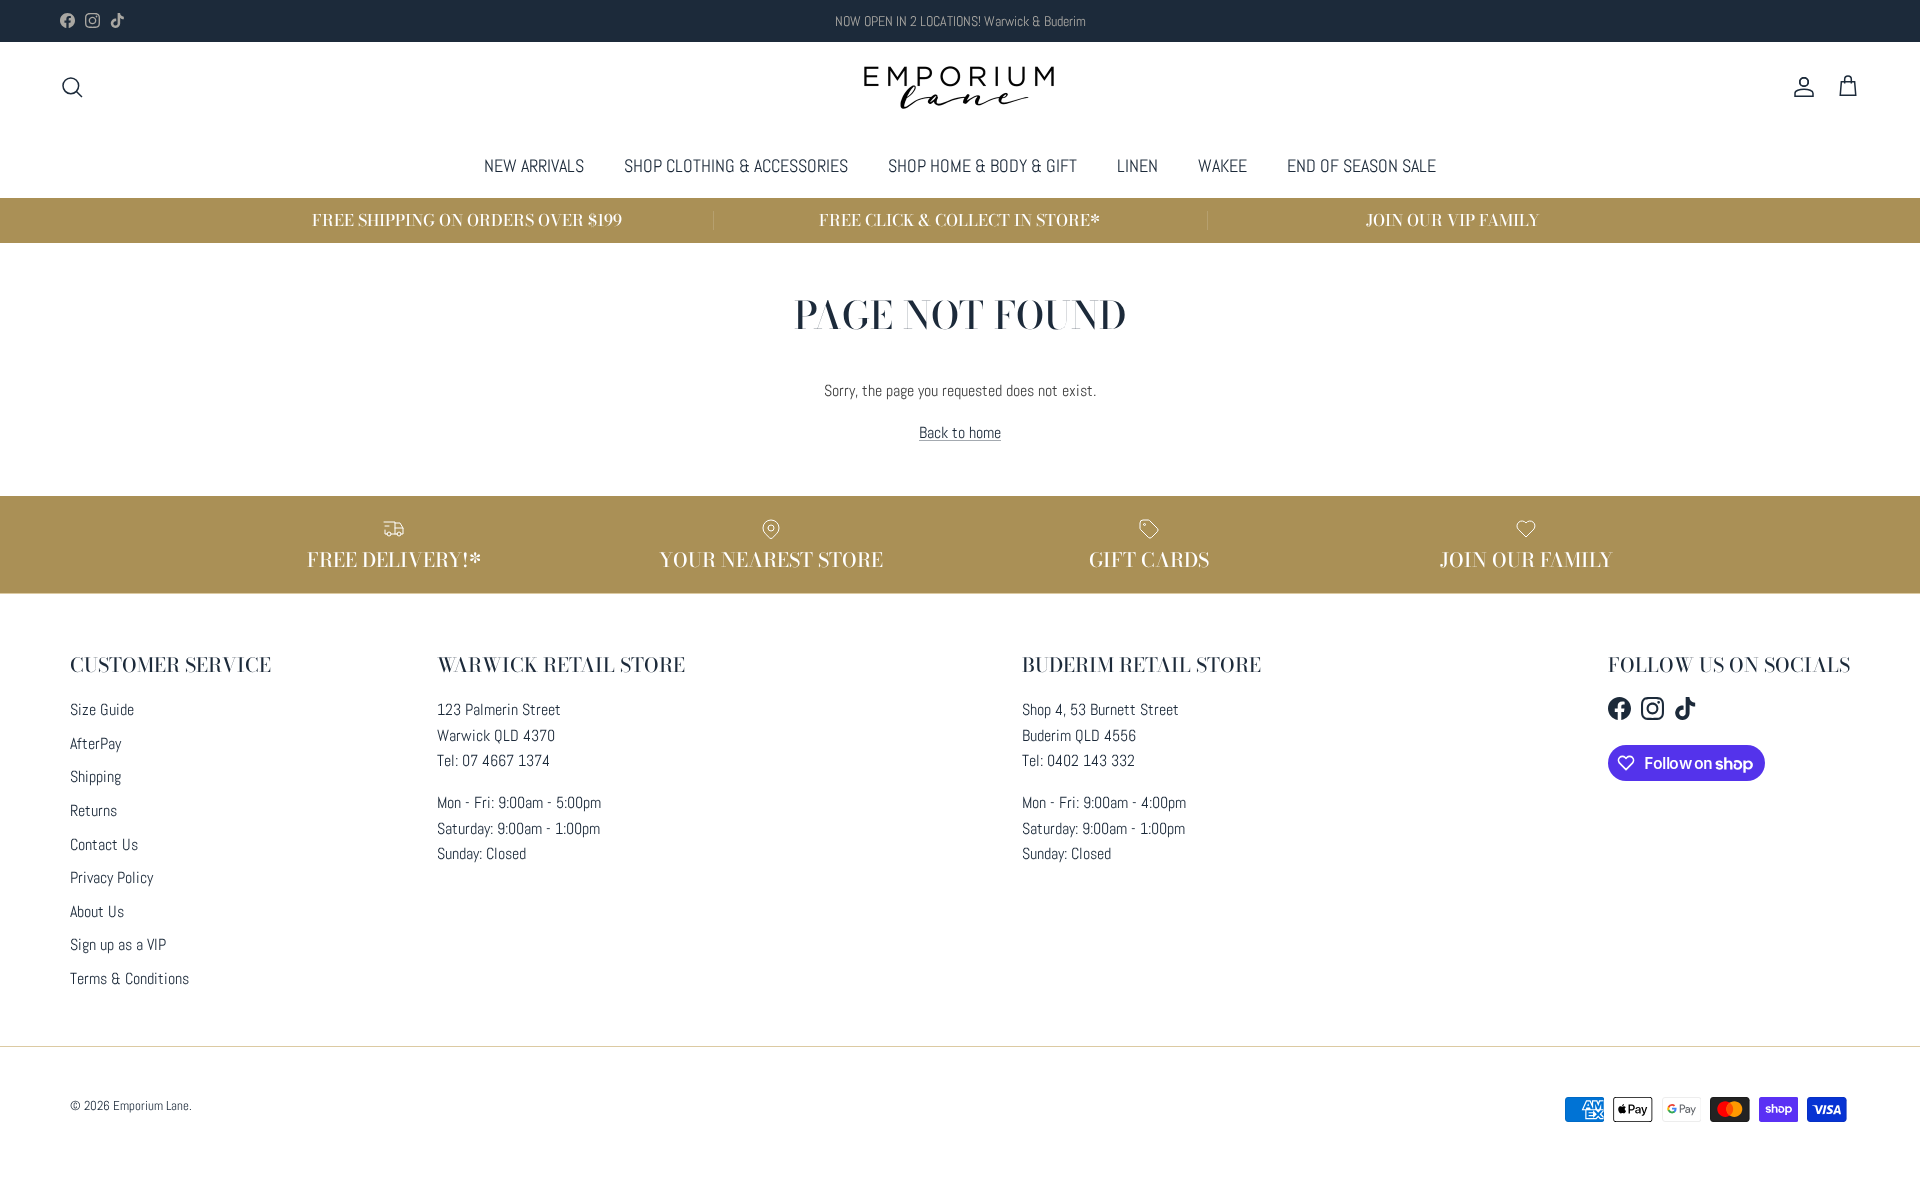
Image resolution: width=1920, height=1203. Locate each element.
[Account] (1800, 87)
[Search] (72, 87)
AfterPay (95, 743)
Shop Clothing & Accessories (736, 165)
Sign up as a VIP (118, 944)
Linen (1137, 165)
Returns (93, 810)
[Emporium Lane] (960, 87)
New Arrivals (534, 165)
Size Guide (102, 709)
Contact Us (104, 844)
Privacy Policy (111, 877)
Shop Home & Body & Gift (982, 165)
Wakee (1222, 165)
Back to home (960, 432)
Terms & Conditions (129, 978)
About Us (97, 911)
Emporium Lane (151, 1105)
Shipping (95, 776)
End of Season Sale (1361, 165)
